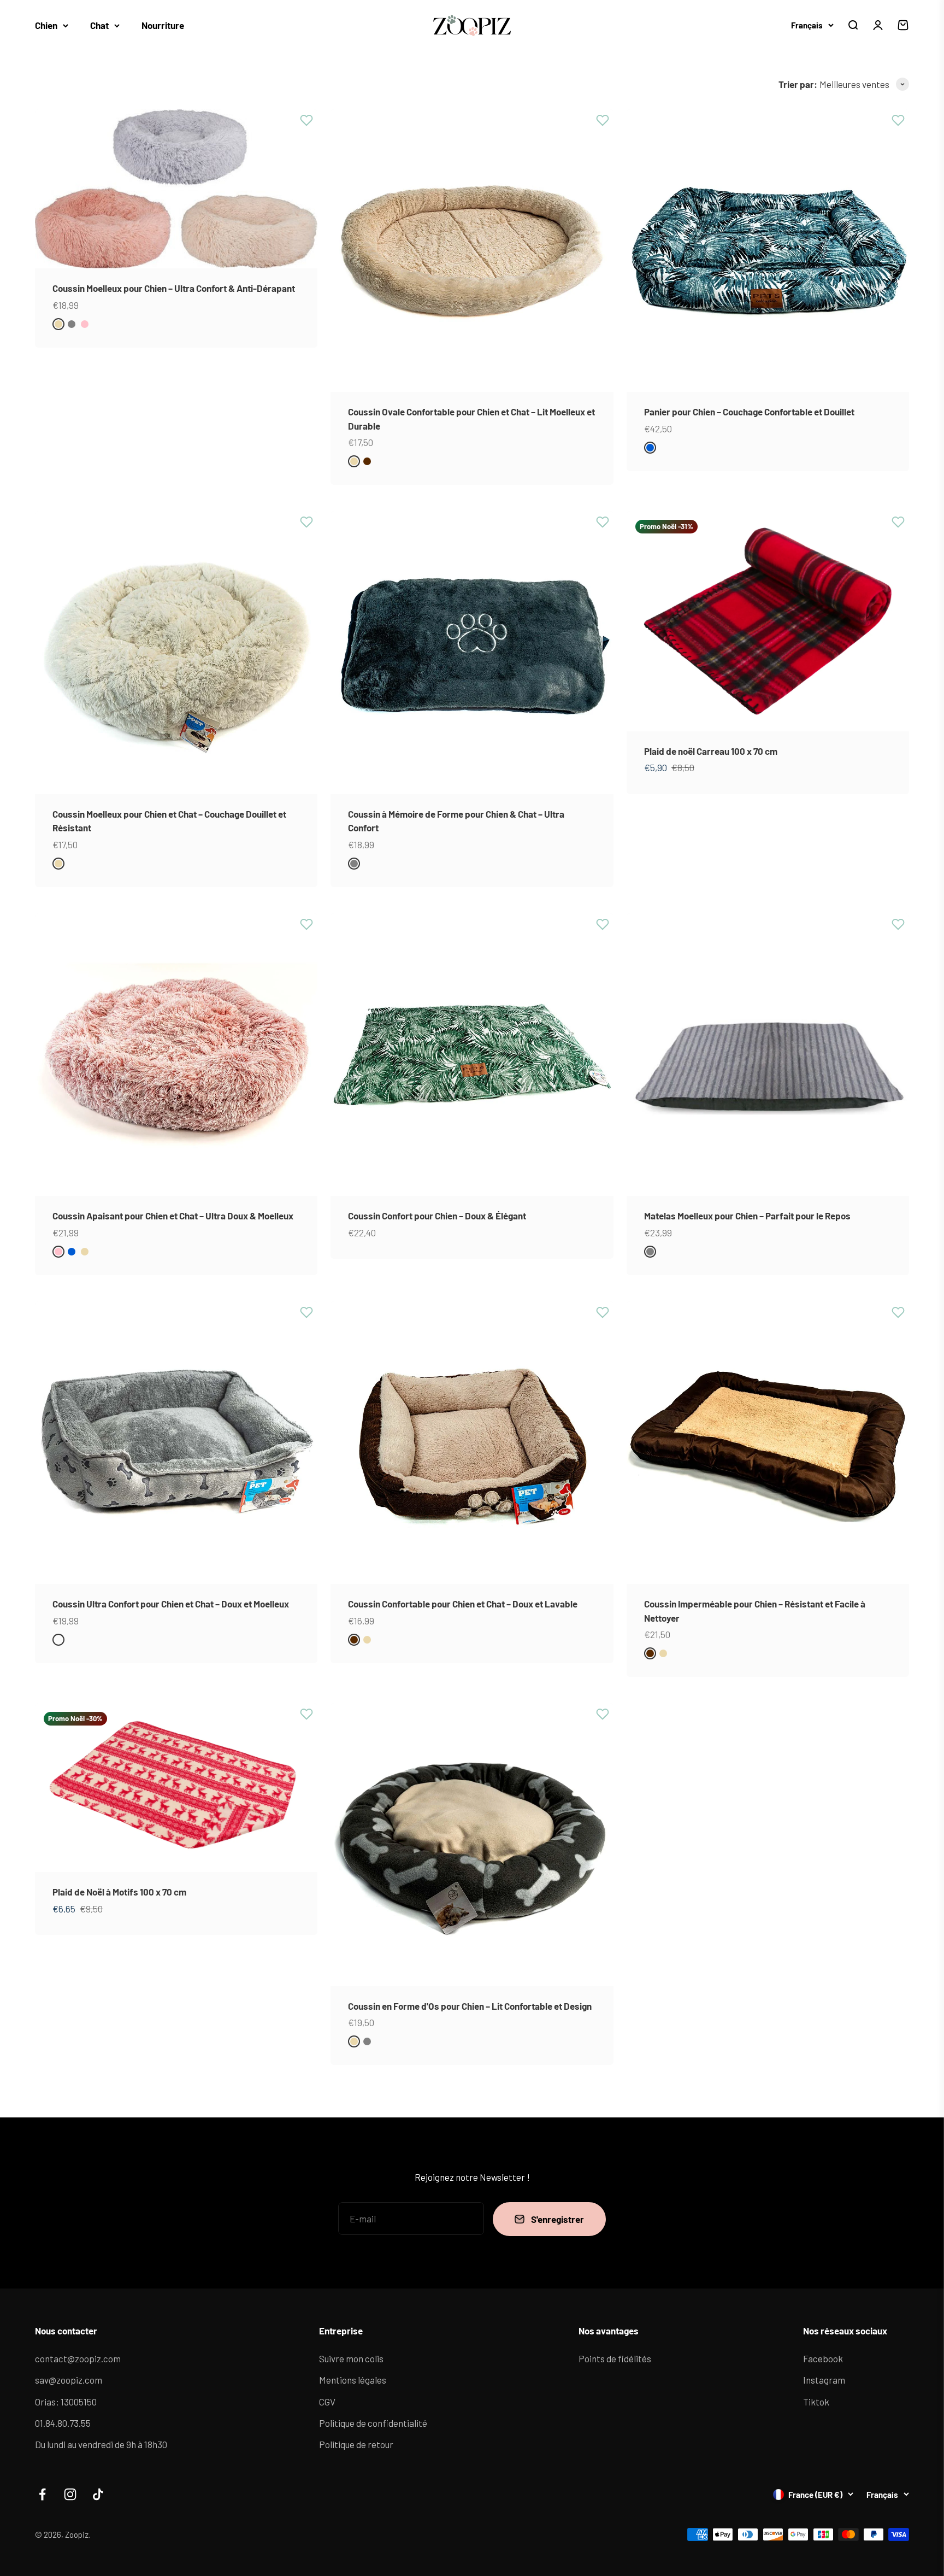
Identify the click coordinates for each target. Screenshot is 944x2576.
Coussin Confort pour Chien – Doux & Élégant (437, 1216)
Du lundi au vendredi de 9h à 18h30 (101, 2444)
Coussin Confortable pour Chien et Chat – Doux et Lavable (463, 1604)
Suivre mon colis (351, 2358)
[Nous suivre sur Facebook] (42, 2494)
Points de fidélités (615, 2358)
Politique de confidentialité (373, 2423)
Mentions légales (353, 2380)
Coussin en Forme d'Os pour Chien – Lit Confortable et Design (470, 2006)
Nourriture (163, 25)
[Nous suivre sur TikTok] (98, 2494)
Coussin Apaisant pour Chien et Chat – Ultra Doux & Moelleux (173, 1216)
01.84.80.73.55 (63, 2423)
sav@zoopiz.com (69, 2380)
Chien (46, 25)
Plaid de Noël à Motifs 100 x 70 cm (119, 1892)
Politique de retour (356, 2444)
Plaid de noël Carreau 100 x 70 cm (711, 751)
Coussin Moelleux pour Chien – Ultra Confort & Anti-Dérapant (174, 288)
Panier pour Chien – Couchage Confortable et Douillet (749, 412)
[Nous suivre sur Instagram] (70, 2494)
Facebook (823, 2358)
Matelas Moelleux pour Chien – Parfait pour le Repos (747, 1216)
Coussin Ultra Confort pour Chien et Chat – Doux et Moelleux (171, 1604)
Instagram (824, 2380)
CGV (327, 2402)
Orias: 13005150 (66, 2402)
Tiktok (816, 2402)
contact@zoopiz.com (78, 2358)
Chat (99, 25)
